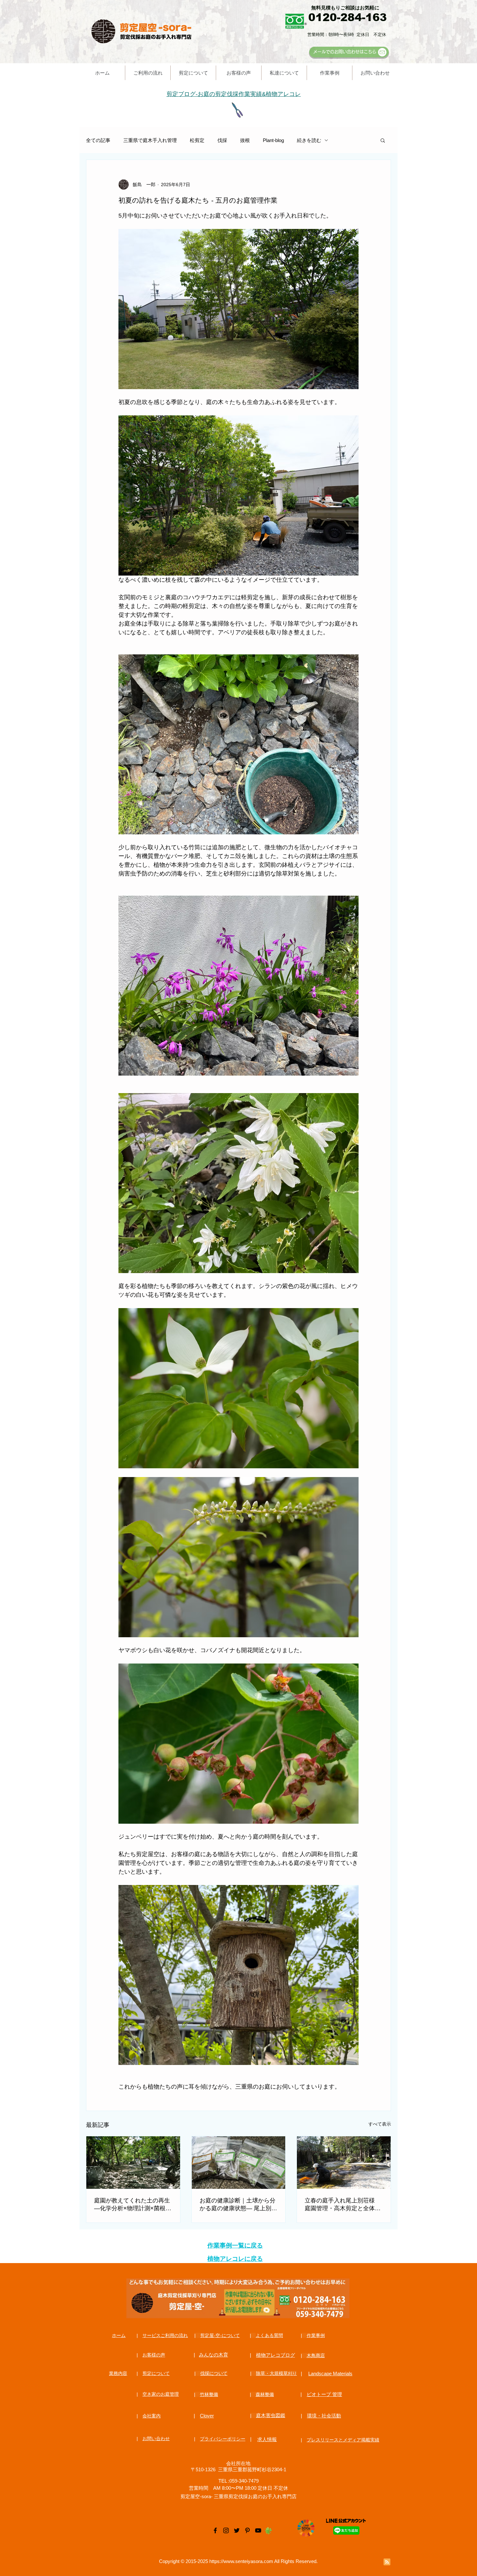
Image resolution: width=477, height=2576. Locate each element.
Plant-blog (273, 140)
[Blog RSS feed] (387, 2562)
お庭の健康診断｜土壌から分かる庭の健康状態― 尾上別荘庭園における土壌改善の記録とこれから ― (238, 2205)
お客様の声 (154, 2355)
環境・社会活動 (324, 2416)
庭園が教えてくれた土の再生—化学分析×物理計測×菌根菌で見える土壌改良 (133, 2205)
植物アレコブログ (275, 2355)
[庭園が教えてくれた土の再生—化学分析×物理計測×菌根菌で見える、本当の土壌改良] (133, 2163)
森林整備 (265, 2394)
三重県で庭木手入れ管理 (150, 140)
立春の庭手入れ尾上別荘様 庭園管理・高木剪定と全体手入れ (343, 2205)
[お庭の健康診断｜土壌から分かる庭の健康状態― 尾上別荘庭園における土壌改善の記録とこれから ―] (239, 2163)
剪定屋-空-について (220, 2335)
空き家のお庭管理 (161, 2394)
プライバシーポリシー (223, 2439)
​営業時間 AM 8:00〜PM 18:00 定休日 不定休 (238, 2488)
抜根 (245, 140)
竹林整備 (209, 2394)
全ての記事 (98, 140)
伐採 (222, 140)
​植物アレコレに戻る (235, 2259)
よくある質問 (269, 2335)
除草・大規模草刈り (276, 2373)
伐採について (214, 2373)
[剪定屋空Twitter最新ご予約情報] (237, 2530)
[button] (383, 140)
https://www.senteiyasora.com (241, 2561)
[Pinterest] (247, 2530)
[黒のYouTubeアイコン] (258, 2530)
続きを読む (309, 140)
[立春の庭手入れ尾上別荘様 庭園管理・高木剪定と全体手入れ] (344, 2163)
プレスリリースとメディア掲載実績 (343, 2440)
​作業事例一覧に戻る (235, 2245)
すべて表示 (380, 2124)
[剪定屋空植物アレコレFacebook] (215, 2530)
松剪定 (197, 140)
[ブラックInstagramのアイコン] (226, 2530)
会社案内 (152, 2416)
